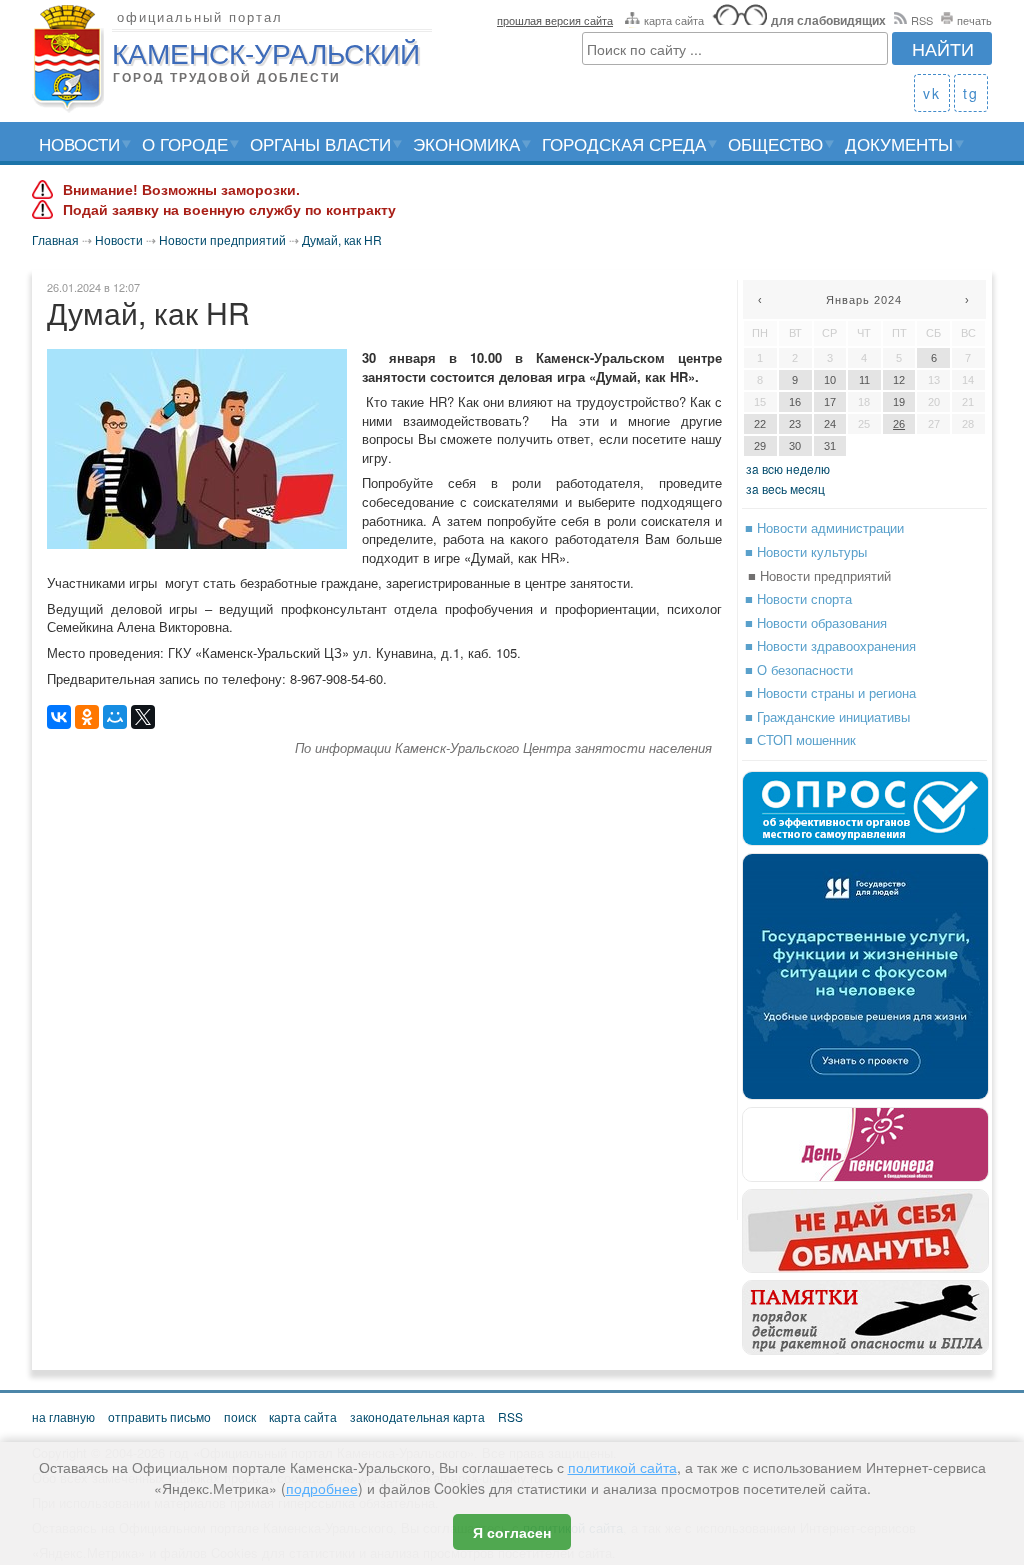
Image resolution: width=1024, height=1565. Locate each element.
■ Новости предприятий (819, 575)
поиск (240, 1416)
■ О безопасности (799, 669)
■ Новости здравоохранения (830, 645)
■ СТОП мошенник (800, 739)
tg (971, 93)
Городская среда (624, 143)
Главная (55, 239)
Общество (775, 143)
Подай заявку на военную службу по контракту (229, 210)
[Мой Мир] (115, 717)
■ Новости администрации (824, 527)
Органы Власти (320, 143)
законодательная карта (417, 1416)
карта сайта (674, 20)
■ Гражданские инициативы (827, 716)
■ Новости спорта (798, 598)
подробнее (322, 1488)
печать (974, 20)
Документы (899, 143)
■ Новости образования (816, 622)
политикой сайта (622, 1467)
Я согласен (512, 1532)
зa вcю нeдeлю (788, 468)
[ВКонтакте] (59, 717)
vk (932, 93)
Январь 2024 (864, 300)
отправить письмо (159, 1416)
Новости (79, 143)
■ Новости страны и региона (830, 692)
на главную (63, 1416)
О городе (185, 143)
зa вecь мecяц (785, 488)
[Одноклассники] (87, 717)
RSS (922, 20)
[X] (143, 717)
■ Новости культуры (806, 551)
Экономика (466, 143)
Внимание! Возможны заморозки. (181, 190)
